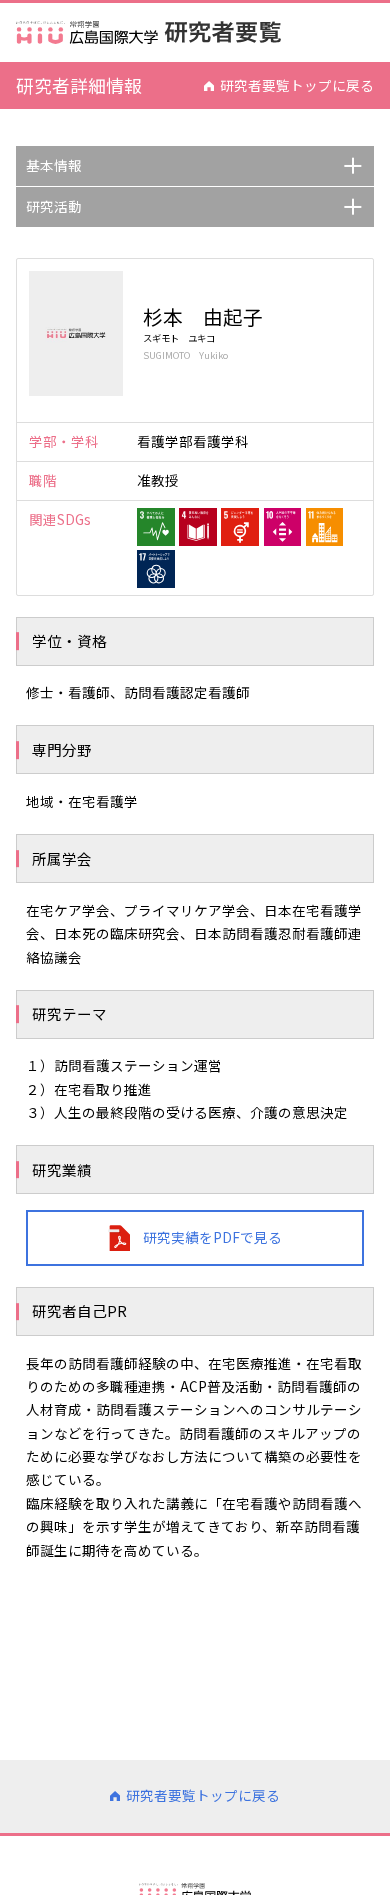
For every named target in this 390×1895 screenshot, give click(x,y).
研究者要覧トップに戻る (297, 85)
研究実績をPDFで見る (212, 1237)
